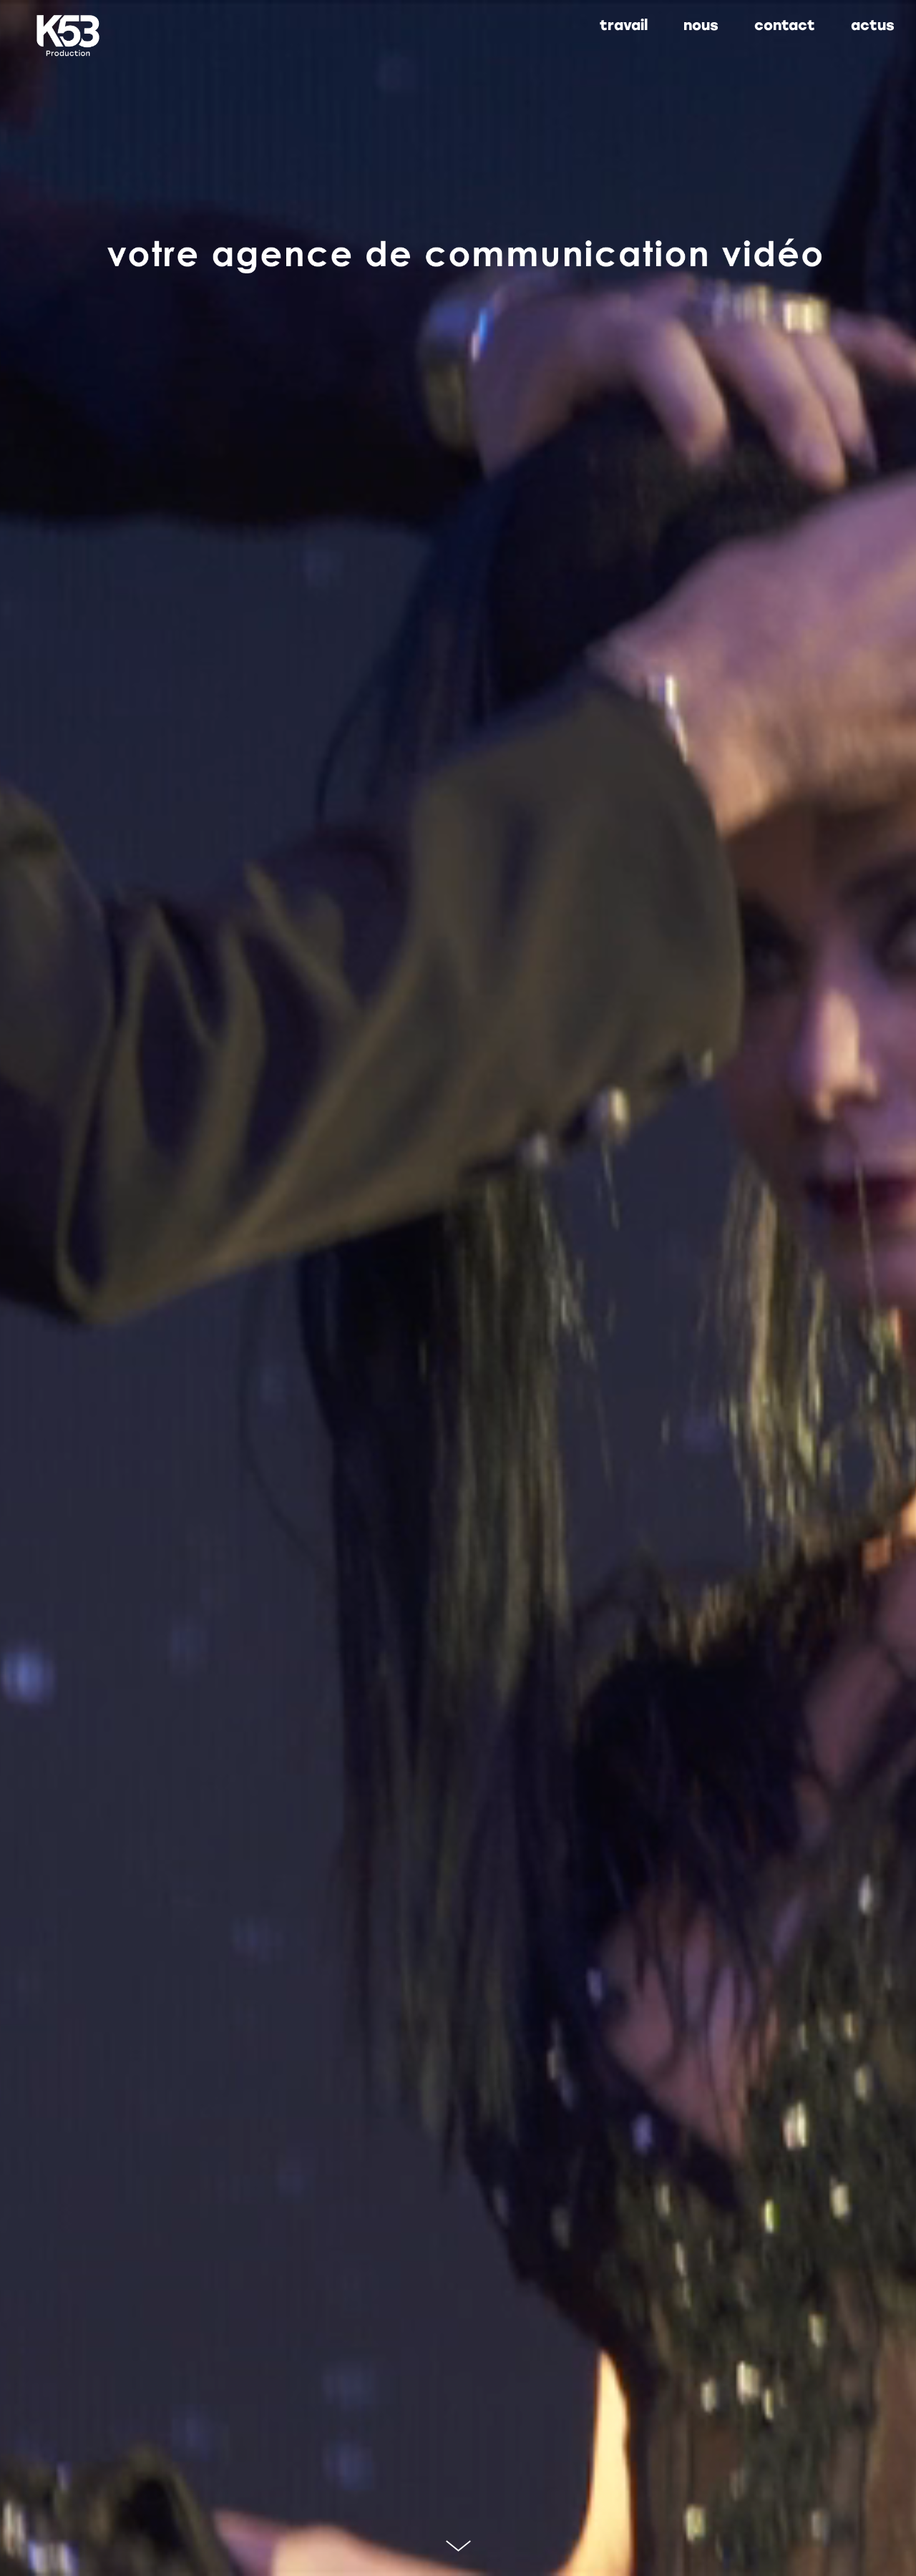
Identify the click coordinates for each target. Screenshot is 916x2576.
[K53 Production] (68, 36)
